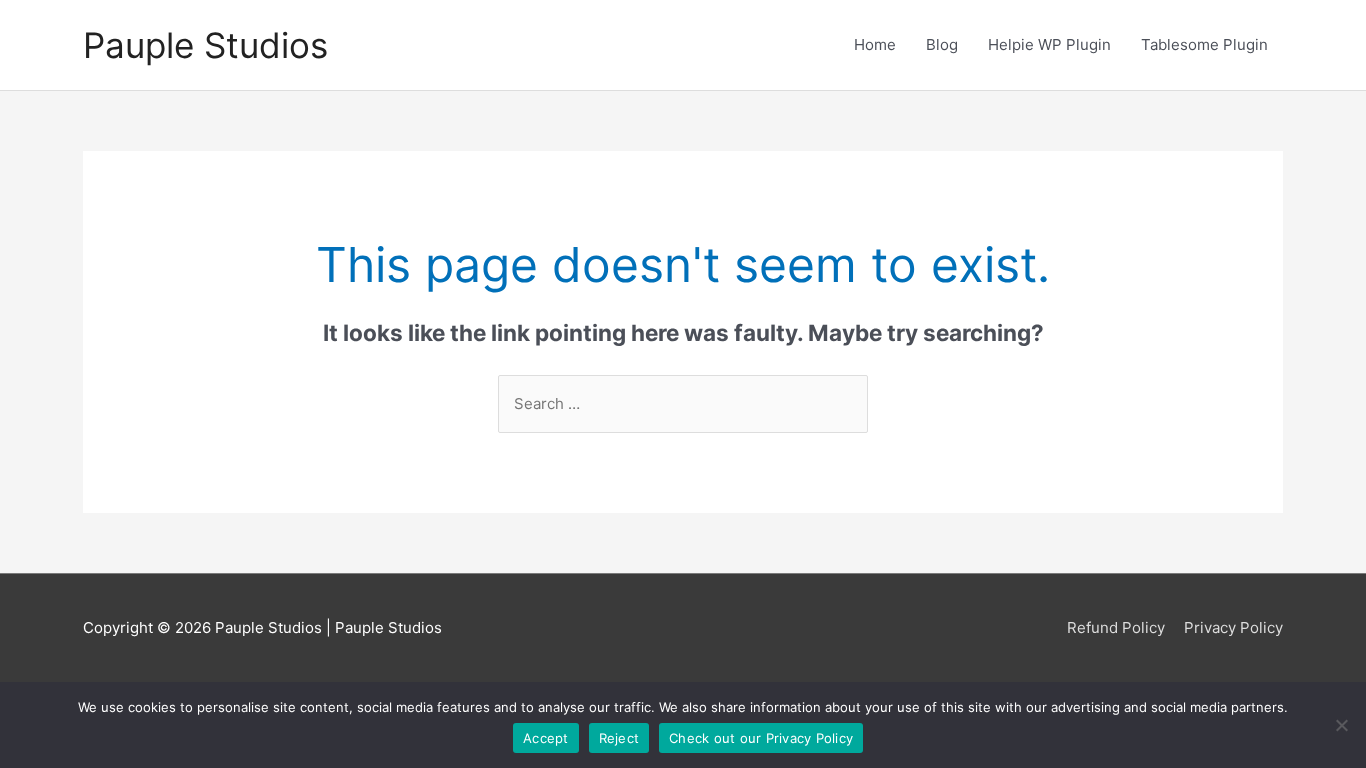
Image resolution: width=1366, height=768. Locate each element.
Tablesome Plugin (1204, 44)
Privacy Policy (1233, 627)
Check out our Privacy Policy (761, 738)
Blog (942, 44)
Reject (619, 738)
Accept (546, 738)
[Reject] (1341, 725)
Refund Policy (1116, 627)
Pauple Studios (205, 45)
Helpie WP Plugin (1049, 44)
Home (875, 44)
